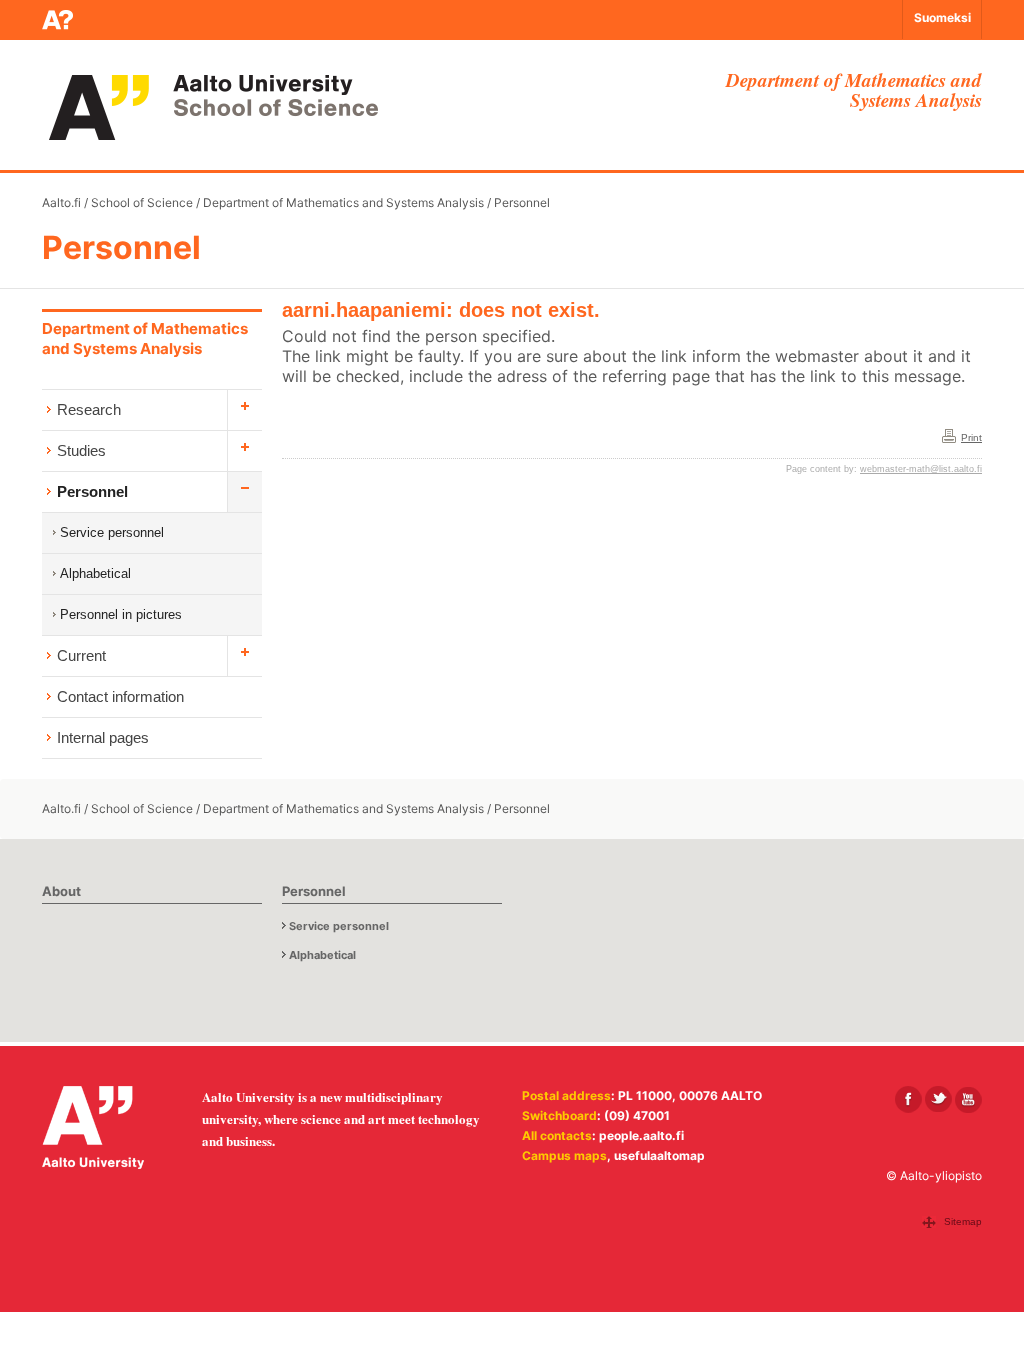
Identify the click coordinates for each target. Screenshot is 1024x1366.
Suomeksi (942, 17)
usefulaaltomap (659, 1155)
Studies (81, 450)
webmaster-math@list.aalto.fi (921, 469)
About (61, 891)
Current (81, 655)
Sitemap (963, 1221)
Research (89, 409)
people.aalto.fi (641, 1135)
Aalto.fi (61, 202)
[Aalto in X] (938, 1099)
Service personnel (112, 532)
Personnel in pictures (121, 614)
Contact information (120, 696)
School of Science (142, 202)
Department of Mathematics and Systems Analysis (343, 202)
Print (971, 437)
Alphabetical (95, 573)
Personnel (522, 202)
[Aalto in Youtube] (968, 1099)
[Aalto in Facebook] (908, 1099)
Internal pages (103, 737)
